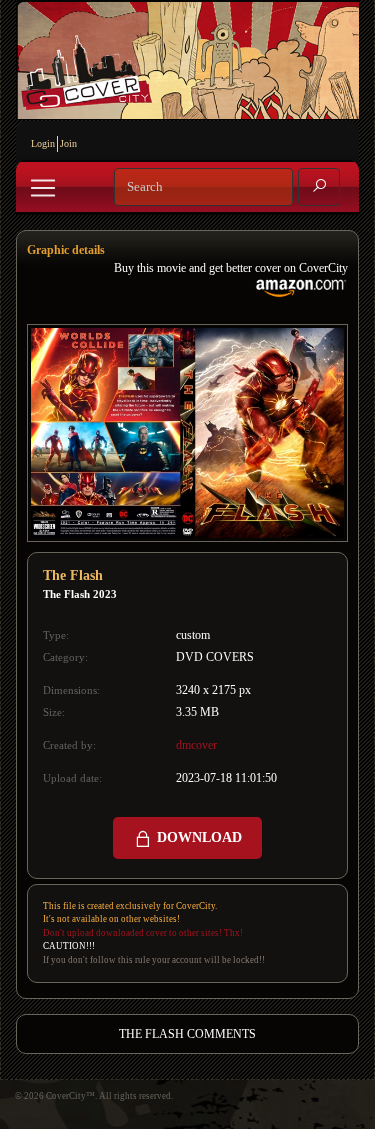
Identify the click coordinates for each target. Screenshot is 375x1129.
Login (43, 143)
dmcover (196, 745)
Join (68, 143)
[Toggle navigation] (43, 188)
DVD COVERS (215, 657)
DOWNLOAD (197, 837)
